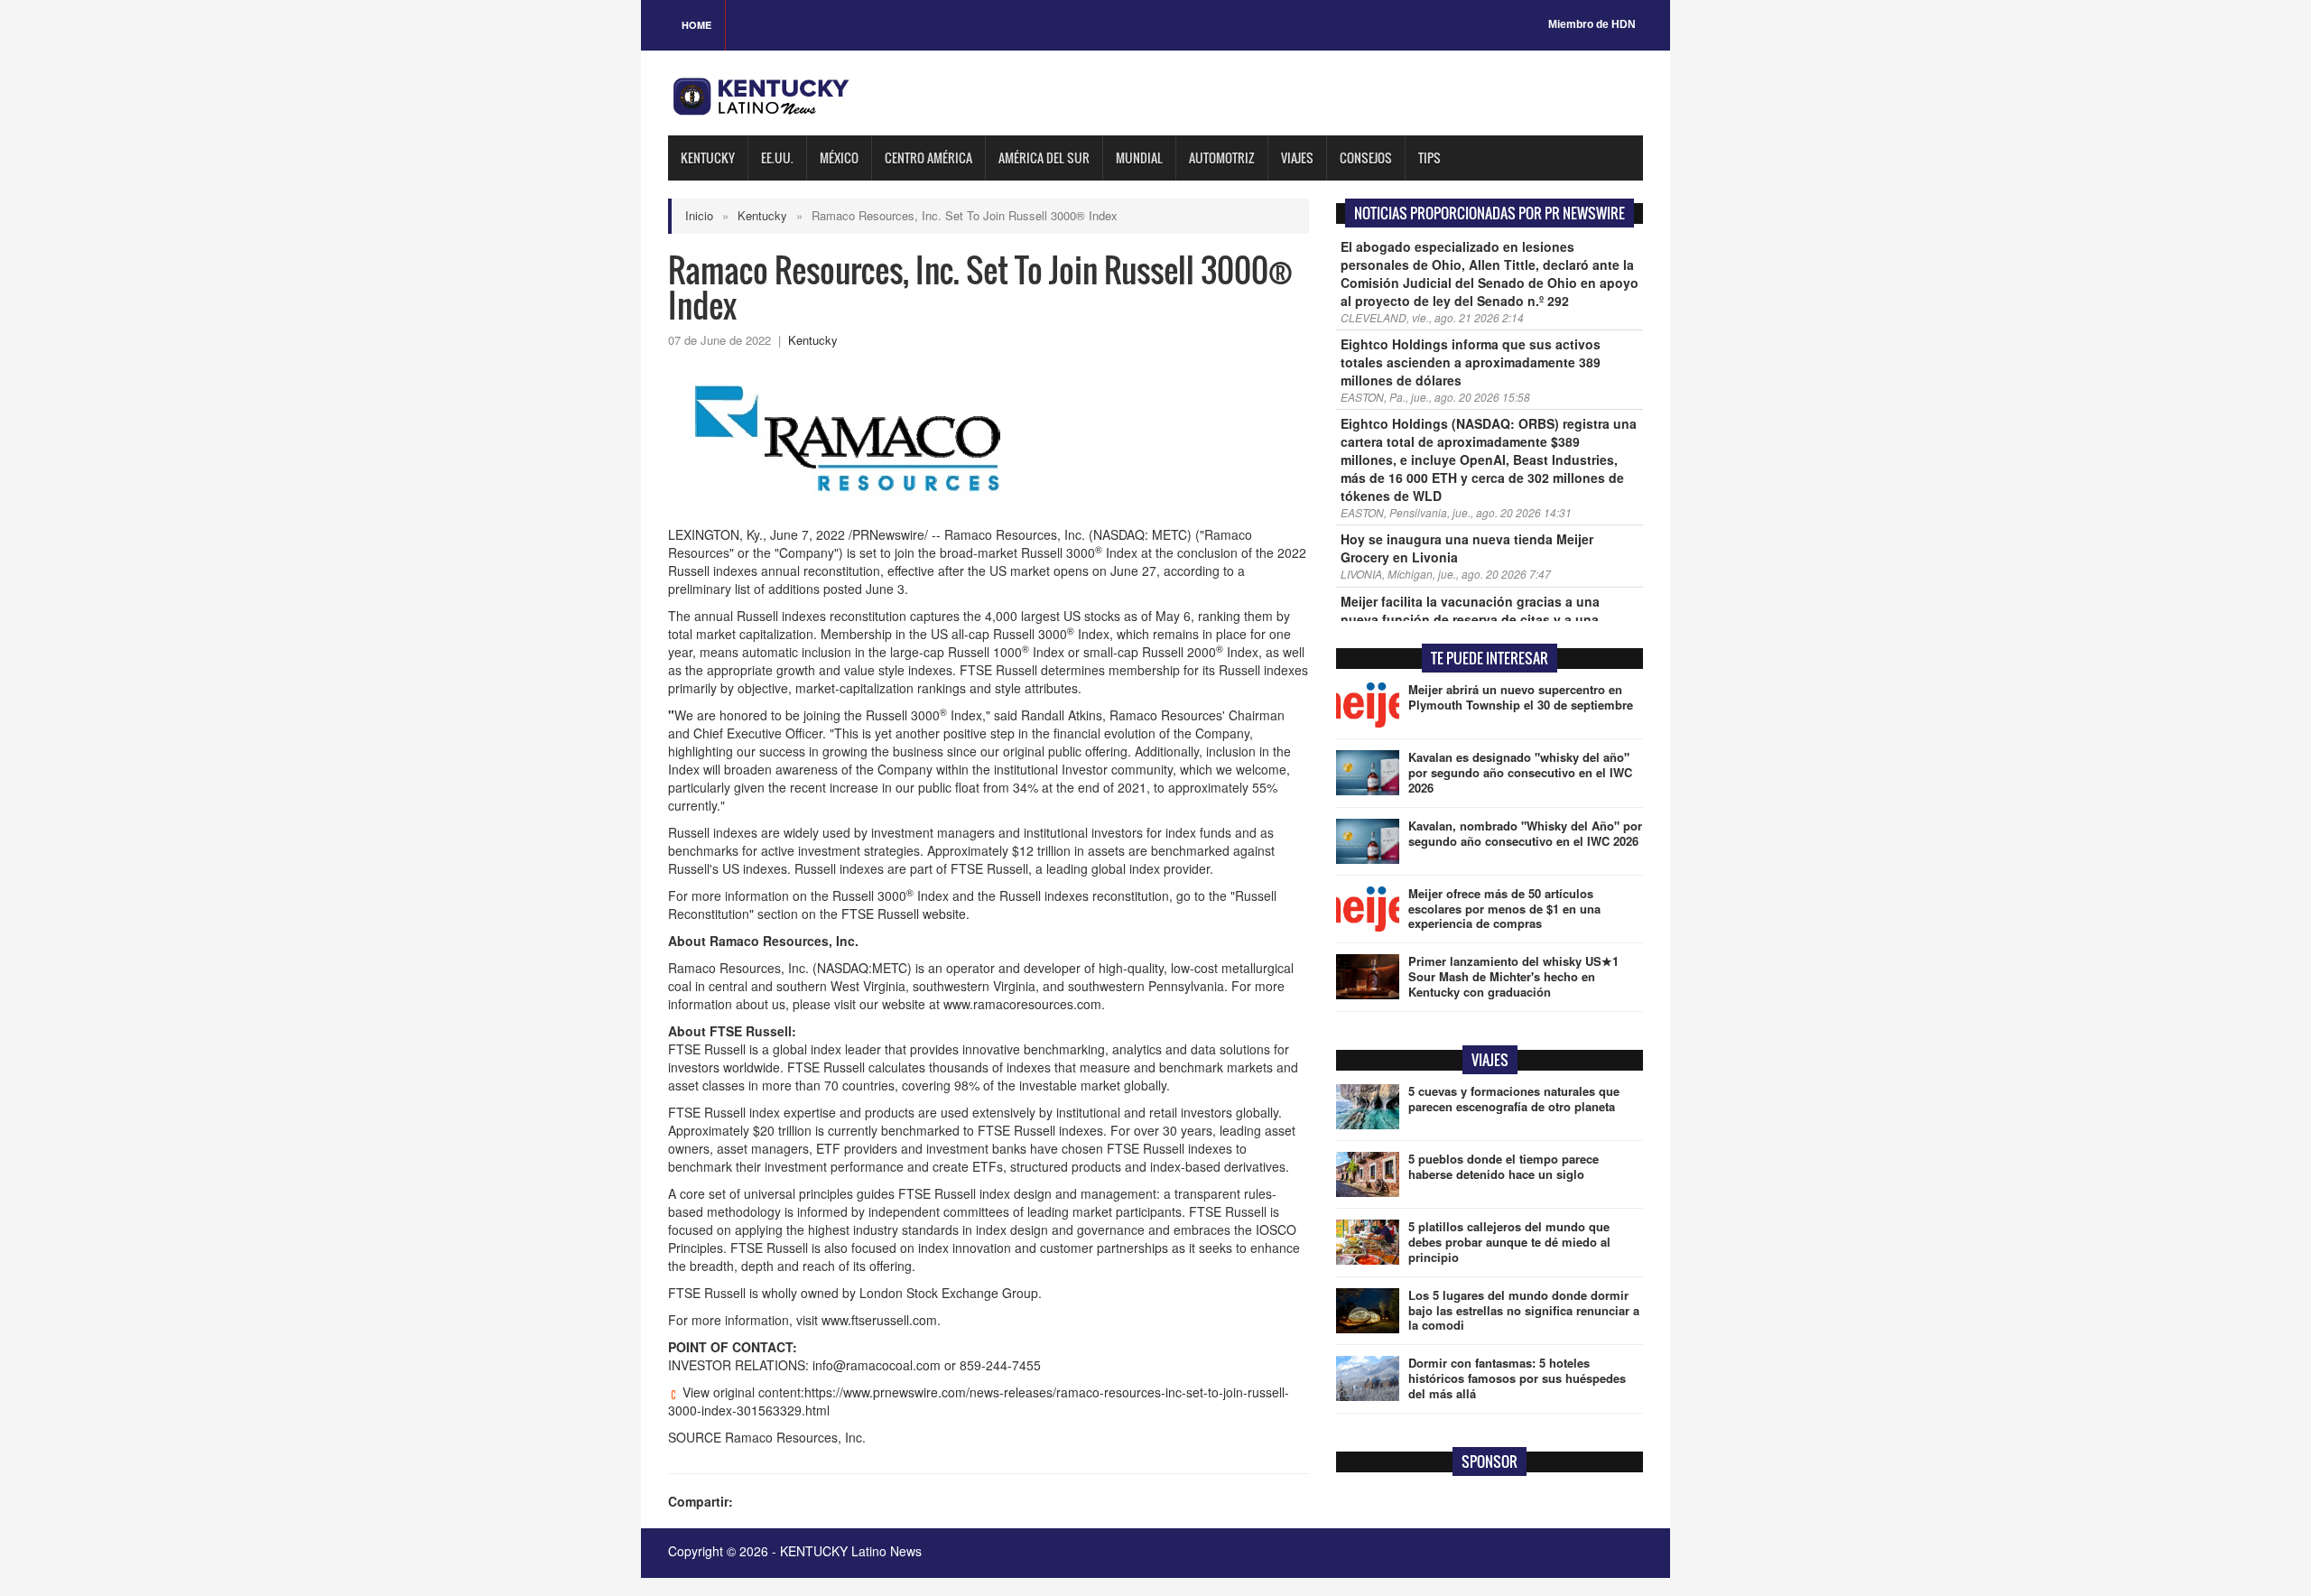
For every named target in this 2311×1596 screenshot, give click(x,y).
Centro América (928, 158)
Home (696, 25)
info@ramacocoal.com (877, 1365)
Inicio (699, 215)
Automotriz (1222, 158)
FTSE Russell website (904, 914)
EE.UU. (777, 158)
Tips (1429, 158)
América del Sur (1044, 158)
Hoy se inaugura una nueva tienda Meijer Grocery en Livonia (1467, 548)
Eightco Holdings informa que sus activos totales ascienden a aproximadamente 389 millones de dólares (1471, 362)
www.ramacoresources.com (1022, 1004)
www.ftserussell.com (879, 1320)
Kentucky (708, 158)
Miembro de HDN (1592, 24)
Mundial (1139, 158)
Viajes (1297, 158)
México (839, 158)
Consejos (1366, 158)
